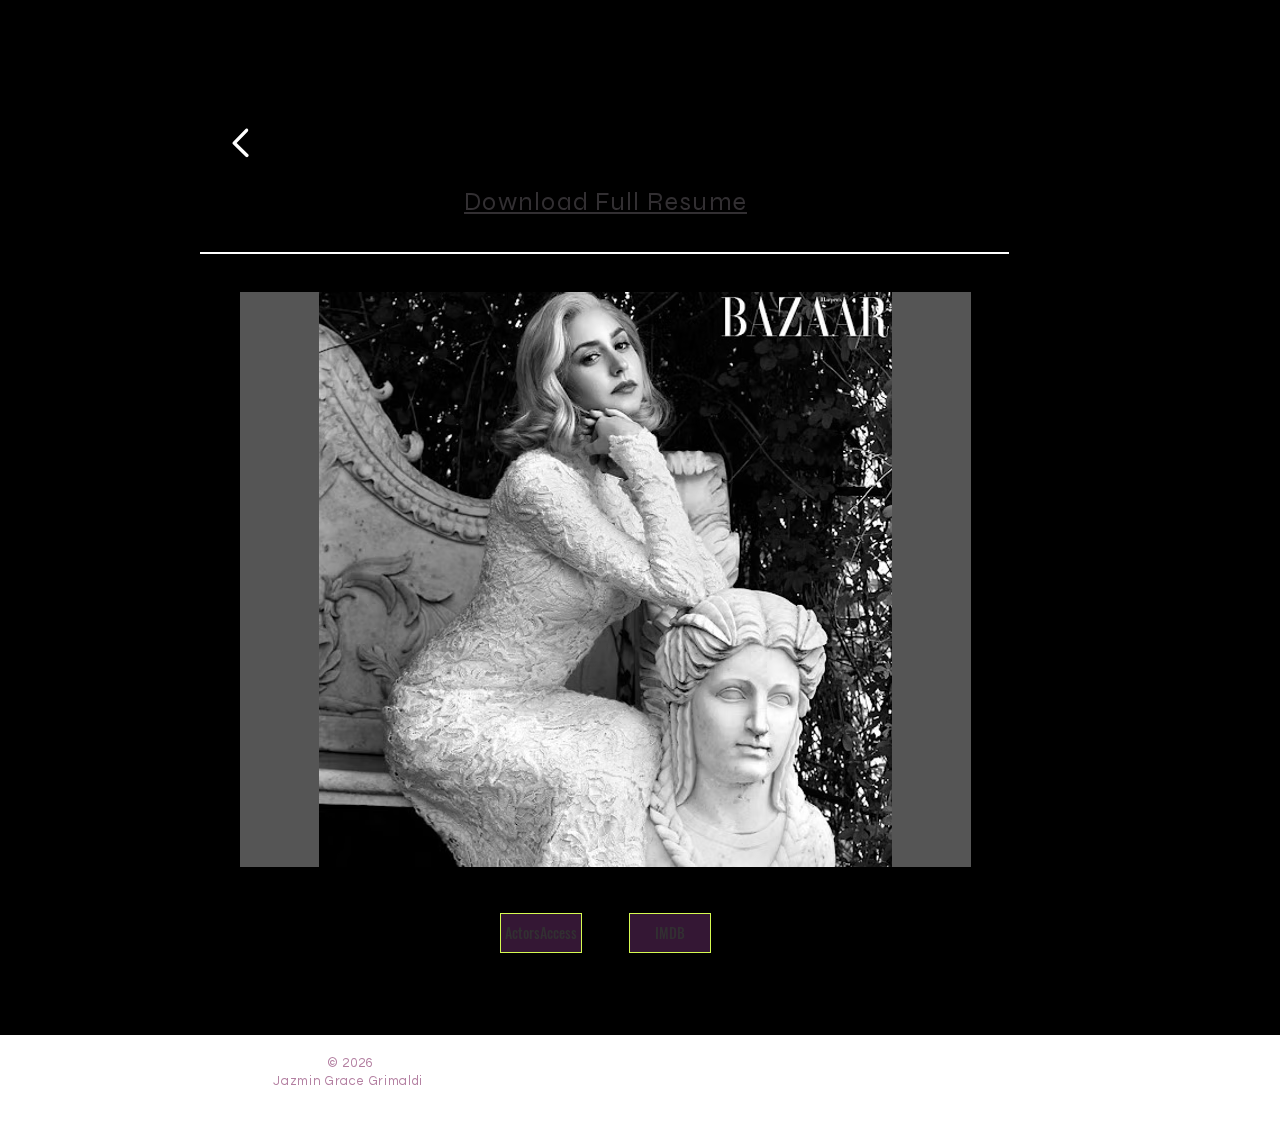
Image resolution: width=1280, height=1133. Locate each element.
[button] (605, 579)
